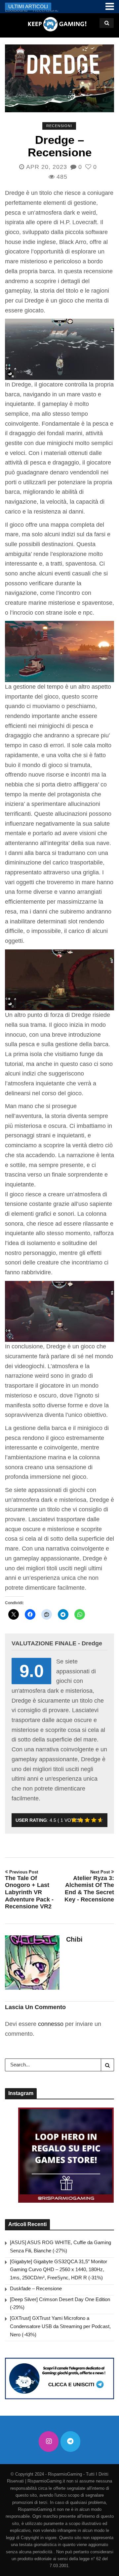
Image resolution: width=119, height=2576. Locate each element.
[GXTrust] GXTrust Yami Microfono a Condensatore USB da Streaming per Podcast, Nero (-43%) (60, 2326)
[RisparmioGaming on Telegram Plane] (70, 2442)
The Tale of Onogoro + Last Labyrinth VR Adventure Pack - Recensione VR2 (29, 1890)
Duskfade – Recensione (36, 2288)
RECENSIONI (59, 126)
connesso (51, 2024)
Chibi (74, 1939)
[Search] (107, 2065)
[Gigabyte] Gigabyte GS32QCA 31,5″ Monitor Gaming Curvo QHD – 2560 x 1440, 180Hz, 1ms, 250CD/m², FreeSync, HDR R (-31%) (59, 2270)
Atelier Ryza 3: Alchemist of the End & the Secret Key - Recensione (89, 1886)
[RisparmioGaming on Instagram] (49, 2442)
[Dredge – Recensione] (59, 78)
